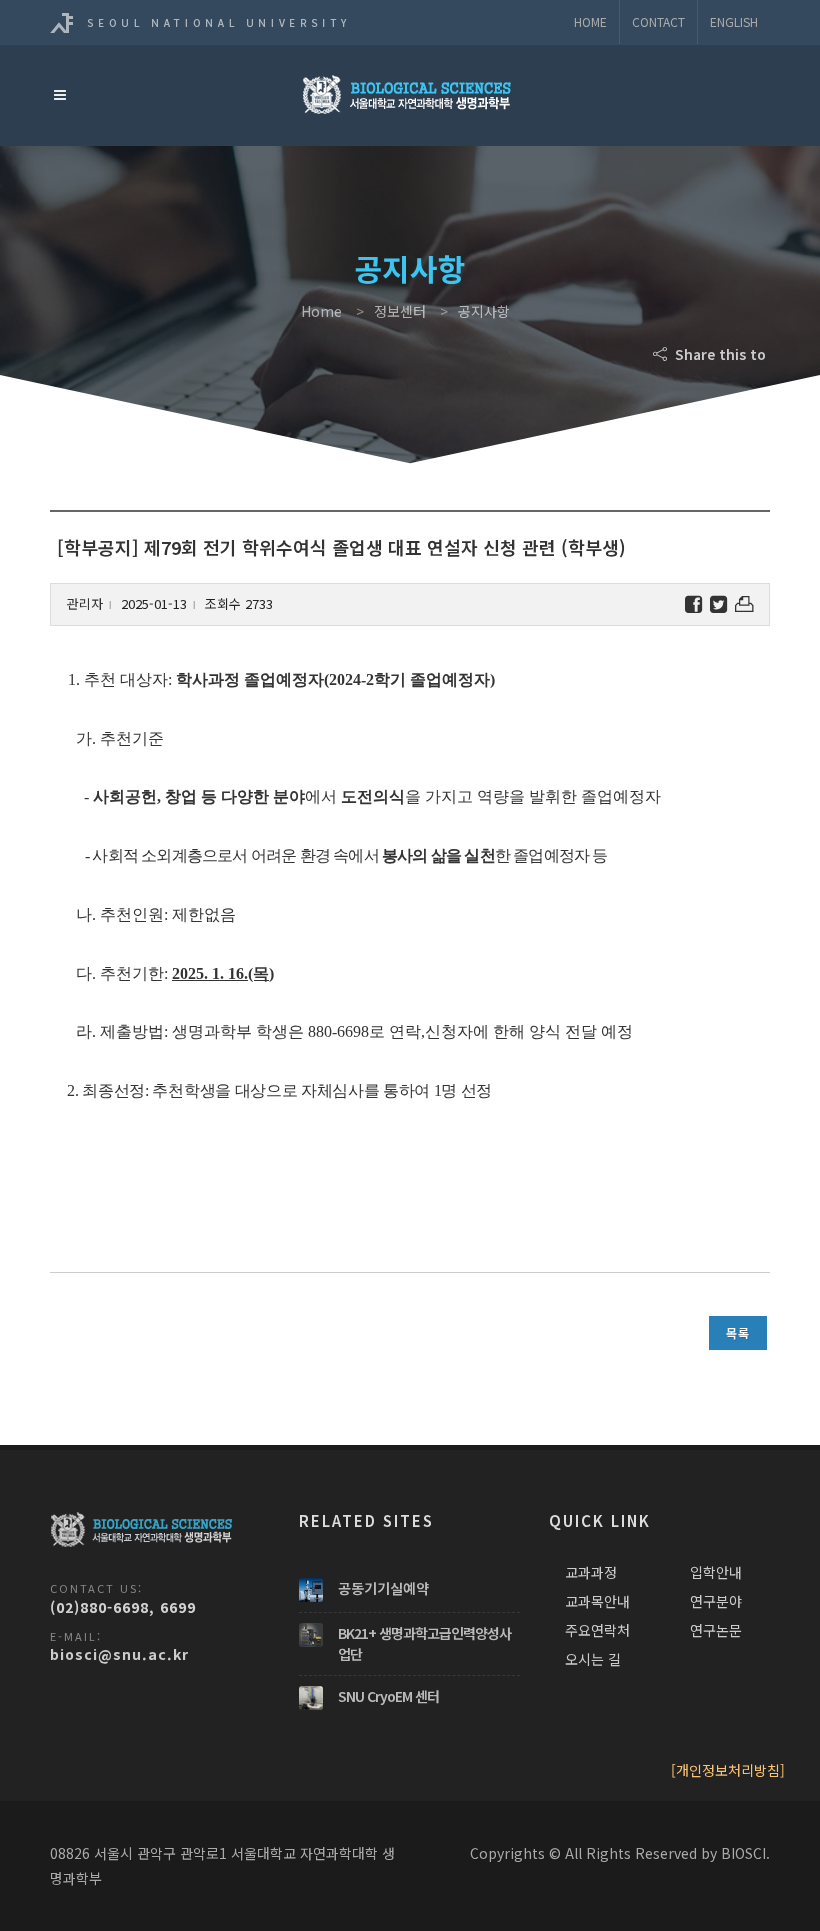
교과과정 (591, 1572)
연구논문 (716, 1630)
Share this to (718, 354)
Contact (658, 21)
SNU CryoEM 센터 (388, 1696)
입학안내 (716, 1572)
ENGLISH (734, 21)
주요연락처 (597, 1630)
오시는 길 (593, 1659)
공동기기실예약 (383, 1588)
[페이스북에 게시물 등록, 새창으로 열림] (693, 604)
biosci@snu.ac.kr (119, 1654)
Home (590, 21)
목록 (738, 1332)
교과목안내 (597, 1601)
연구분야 (716, 1601)
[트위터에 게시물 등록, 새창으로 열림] (718, 604)
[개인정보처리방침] (728, 1770)
